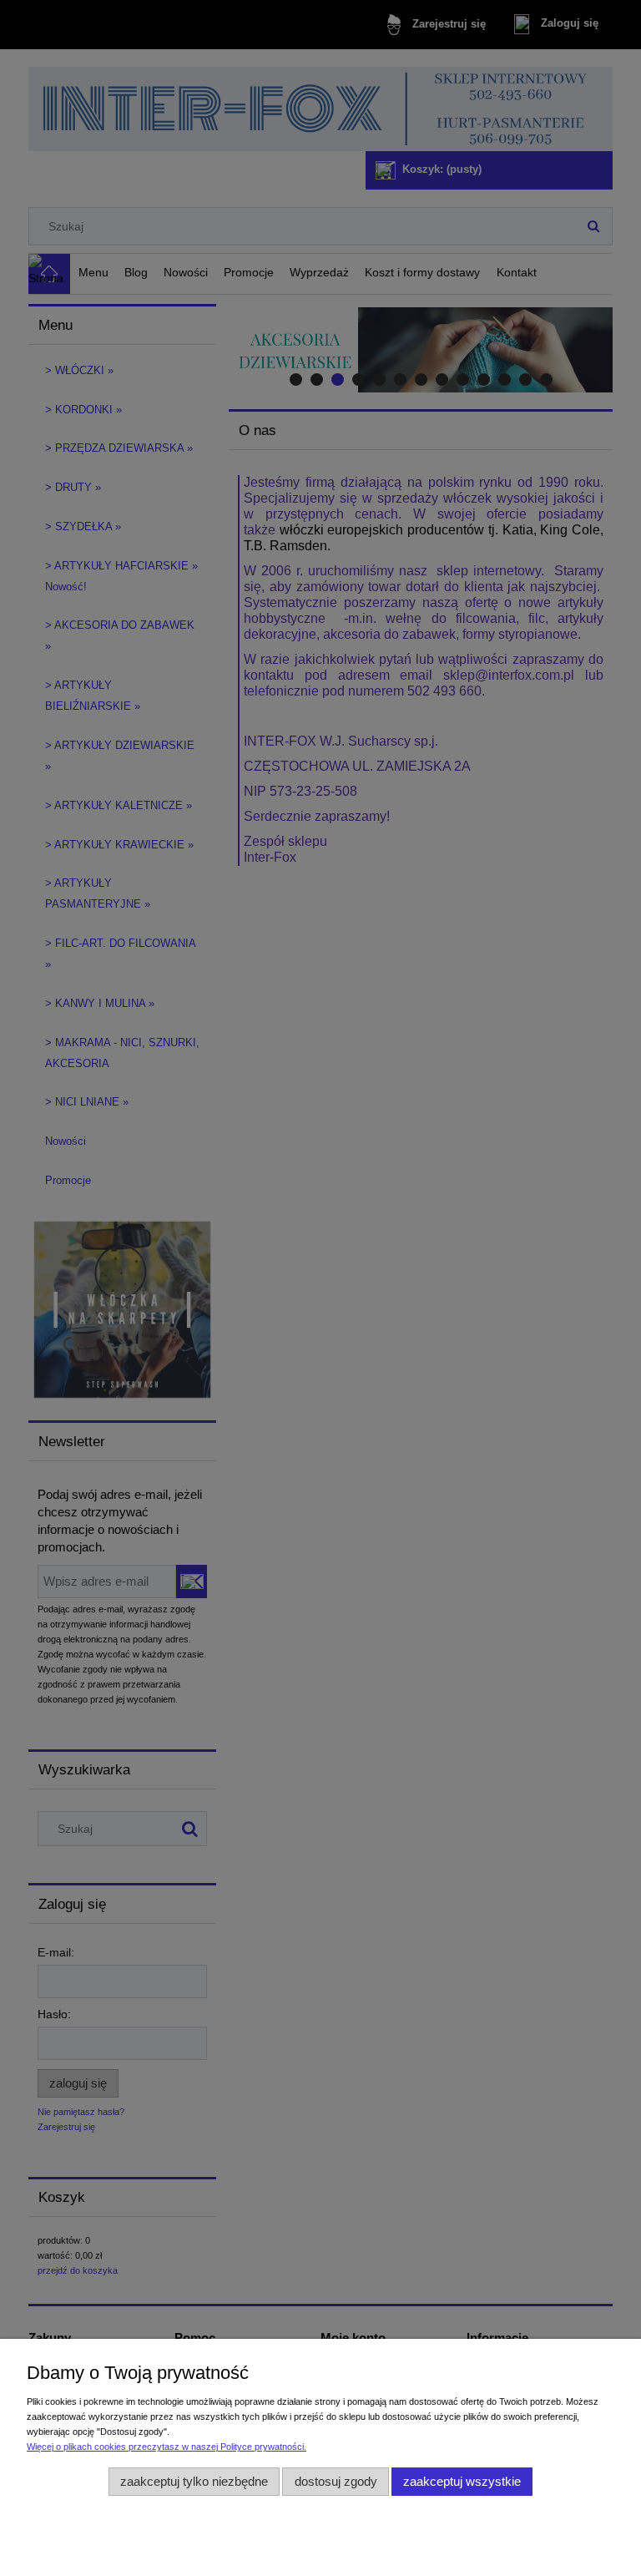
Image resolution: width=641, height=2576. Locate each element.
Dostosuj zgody (336, 2481)
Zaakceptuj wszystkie (462, 2481)
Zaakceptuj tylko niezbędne (194, 2481)
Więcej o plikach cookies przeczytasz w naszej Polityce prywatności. (167, 2447)
